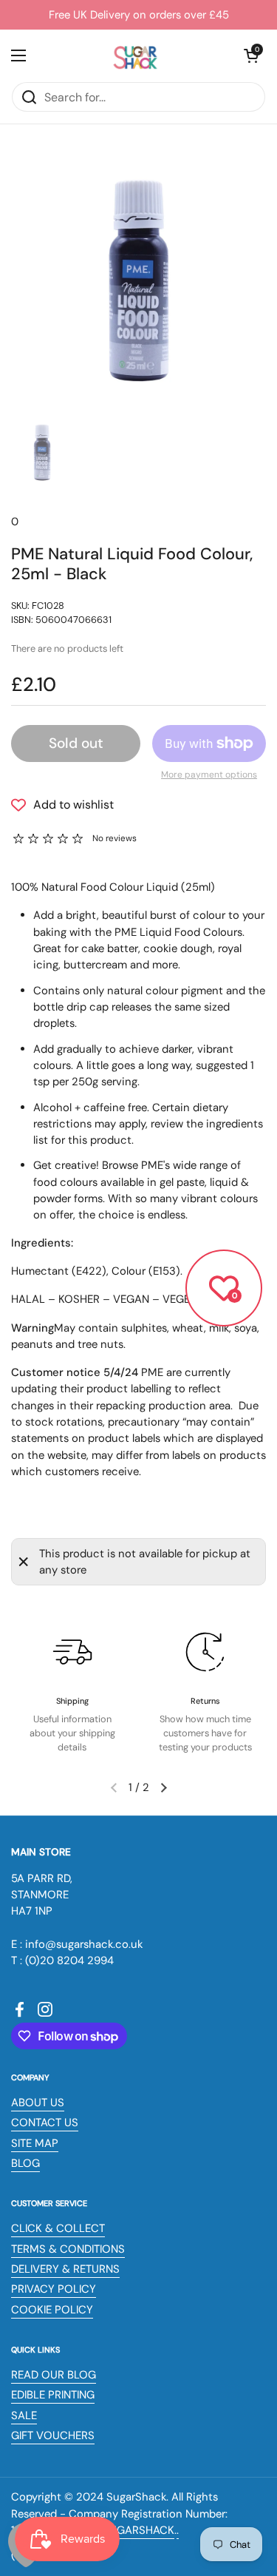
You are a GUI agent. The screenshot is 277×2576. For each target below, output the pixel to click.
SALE (24, 2415)
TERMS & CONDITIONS (68, 2249)
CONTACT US (45, 2122)
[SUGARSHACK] (135, 55)
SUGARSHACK (138, 2530)
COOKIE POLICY (52, 2310)
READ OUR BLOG (54, 2375)
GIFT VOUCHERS (53, 2435)
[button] (251, 55)
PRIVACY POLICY (54, 2289)
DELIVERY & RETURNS (65, 2269)
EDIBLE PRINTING (53, 2395)
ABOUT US (38, 2103)
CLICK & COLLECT (58, 2228)
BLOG (25, 2163)
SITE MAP (35, 2143)
